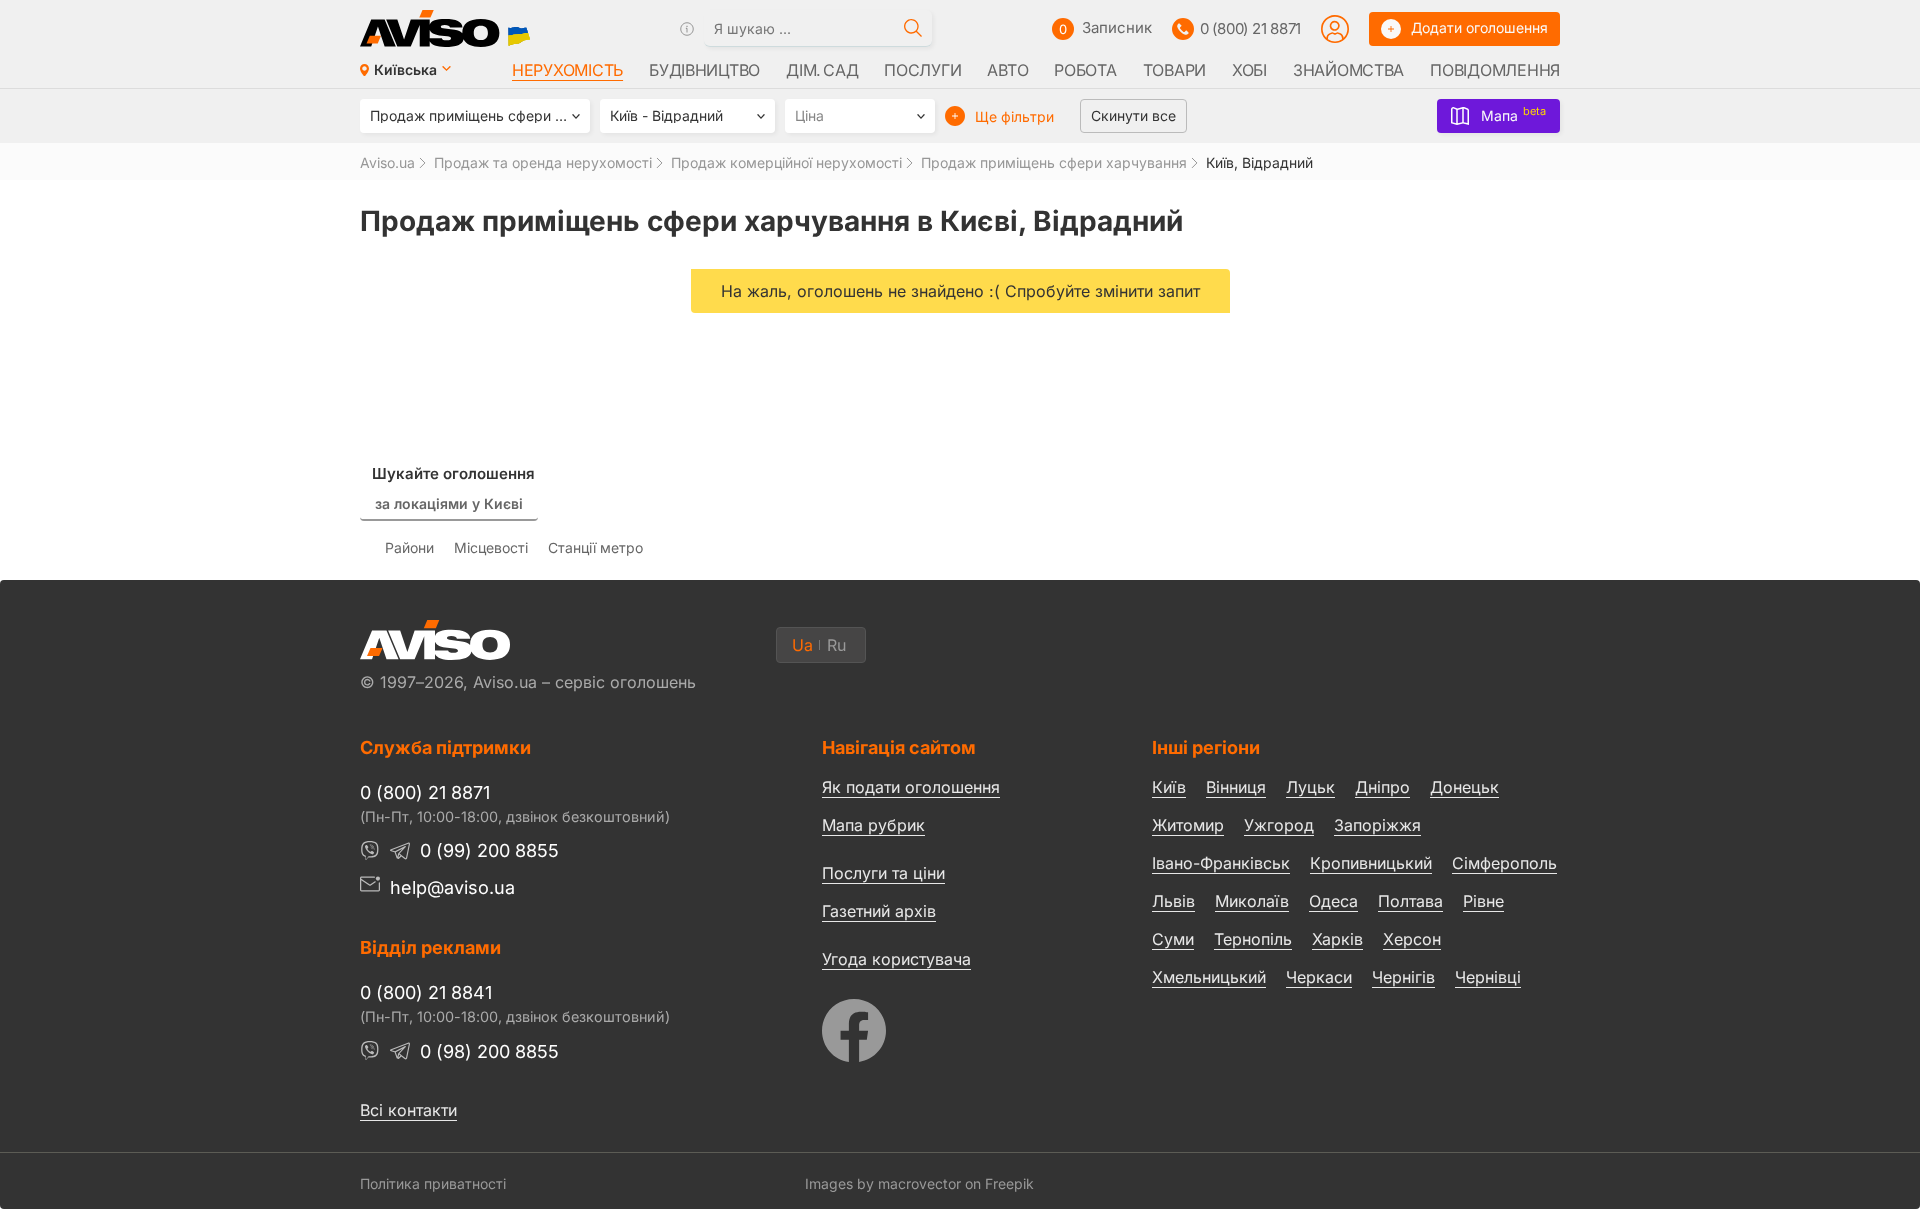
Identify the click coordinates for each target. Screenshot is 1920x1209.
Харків (1337, 939)
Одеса (1333, 901)
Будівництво (704, 70)
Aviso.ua (387, 162)
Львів (1173, 901)
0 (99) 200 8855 (489, 850)
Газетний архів (879, 911)
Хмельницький (1209, 977)
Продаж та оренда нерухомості (543, 162)
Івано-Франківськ (1221, 863)
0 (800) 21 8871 (1250, 28)
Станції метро (595, 547)
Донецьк (1464, 787)
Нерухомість (567, 70)
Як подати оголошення (911, 787)
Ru (836, 645)
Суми (1173, 939)
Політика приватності (433, 1183)
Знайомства (1348, 70)
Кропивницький (1371, 863)
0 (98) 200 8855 (489, 1051)
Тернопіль (1253, 939)
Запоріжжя (1377, 825)
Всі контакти (408, 1110)
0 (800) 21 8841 (426, 992)
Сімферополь (1504, 863)
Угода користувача (896, 958)
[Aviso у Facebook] (949, 1025)
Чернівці (1488, 978)
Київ (1169, 787)
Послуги (922, 70)
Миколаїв (1252, 901)
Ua (802, 645)
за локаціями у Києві (449, 503)
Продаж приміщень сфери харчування (1054, 162)
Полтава (1410, 901)
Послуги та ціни (883, 872)
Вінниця (1236, 787)
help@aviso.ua (452, 887)
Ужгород (1279, 825)
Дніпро (1382, 787)
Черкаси (1319, 977)
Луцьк (1310, 787)
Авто (1007, 70)
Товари (1174, 70)
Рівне (1483, 901)
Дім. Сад (822, 70)
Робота (1085, 70)
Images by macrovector (883, 1183)
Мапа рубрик (873, 825)
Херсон (1412, 939)
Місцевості (491, 547)
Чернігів (1403, 977)
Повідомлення (1495, 70)
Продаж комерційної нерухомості (786, 162)
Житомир (1188, 825)
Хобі (1249, 70)
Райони (409, 547)
